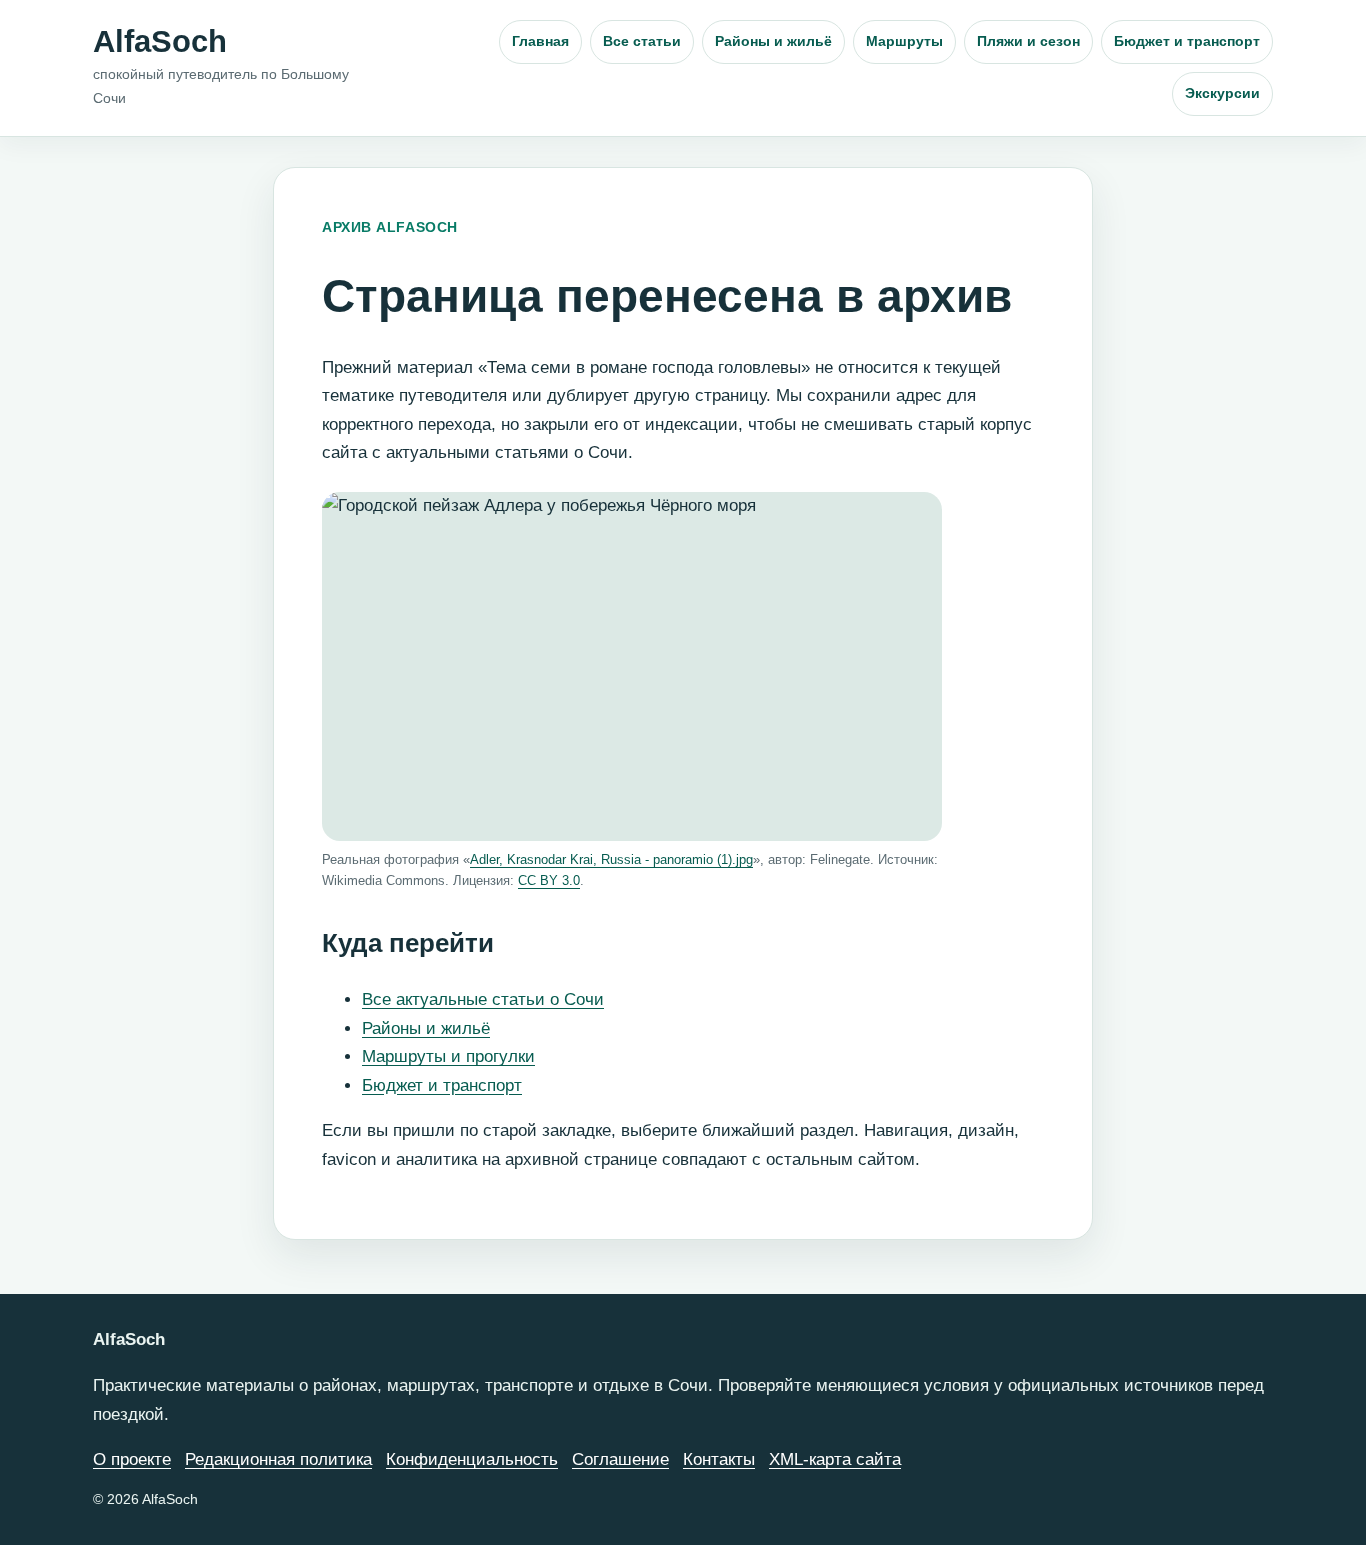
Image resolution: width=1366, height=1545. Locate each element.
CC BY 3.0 (549, 880)
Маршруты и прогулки (448, 1056)
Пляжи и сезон (1028, 41)
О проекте (132, 1459)
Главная (540, 41)
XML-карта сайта (835, 1459)
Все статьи (642, 41)
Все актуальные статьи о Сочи (483, 999)
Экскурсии (1222, 93)
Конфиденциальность (472, 1459)
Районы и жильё (773, 41)
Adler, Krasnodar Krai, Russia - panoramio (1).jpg (611, 859)
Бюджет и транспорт (1187, 41)
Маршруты (904, 41)
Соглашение (620, 1459)
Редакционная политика (278, 1459)
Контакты (719, 1459)
